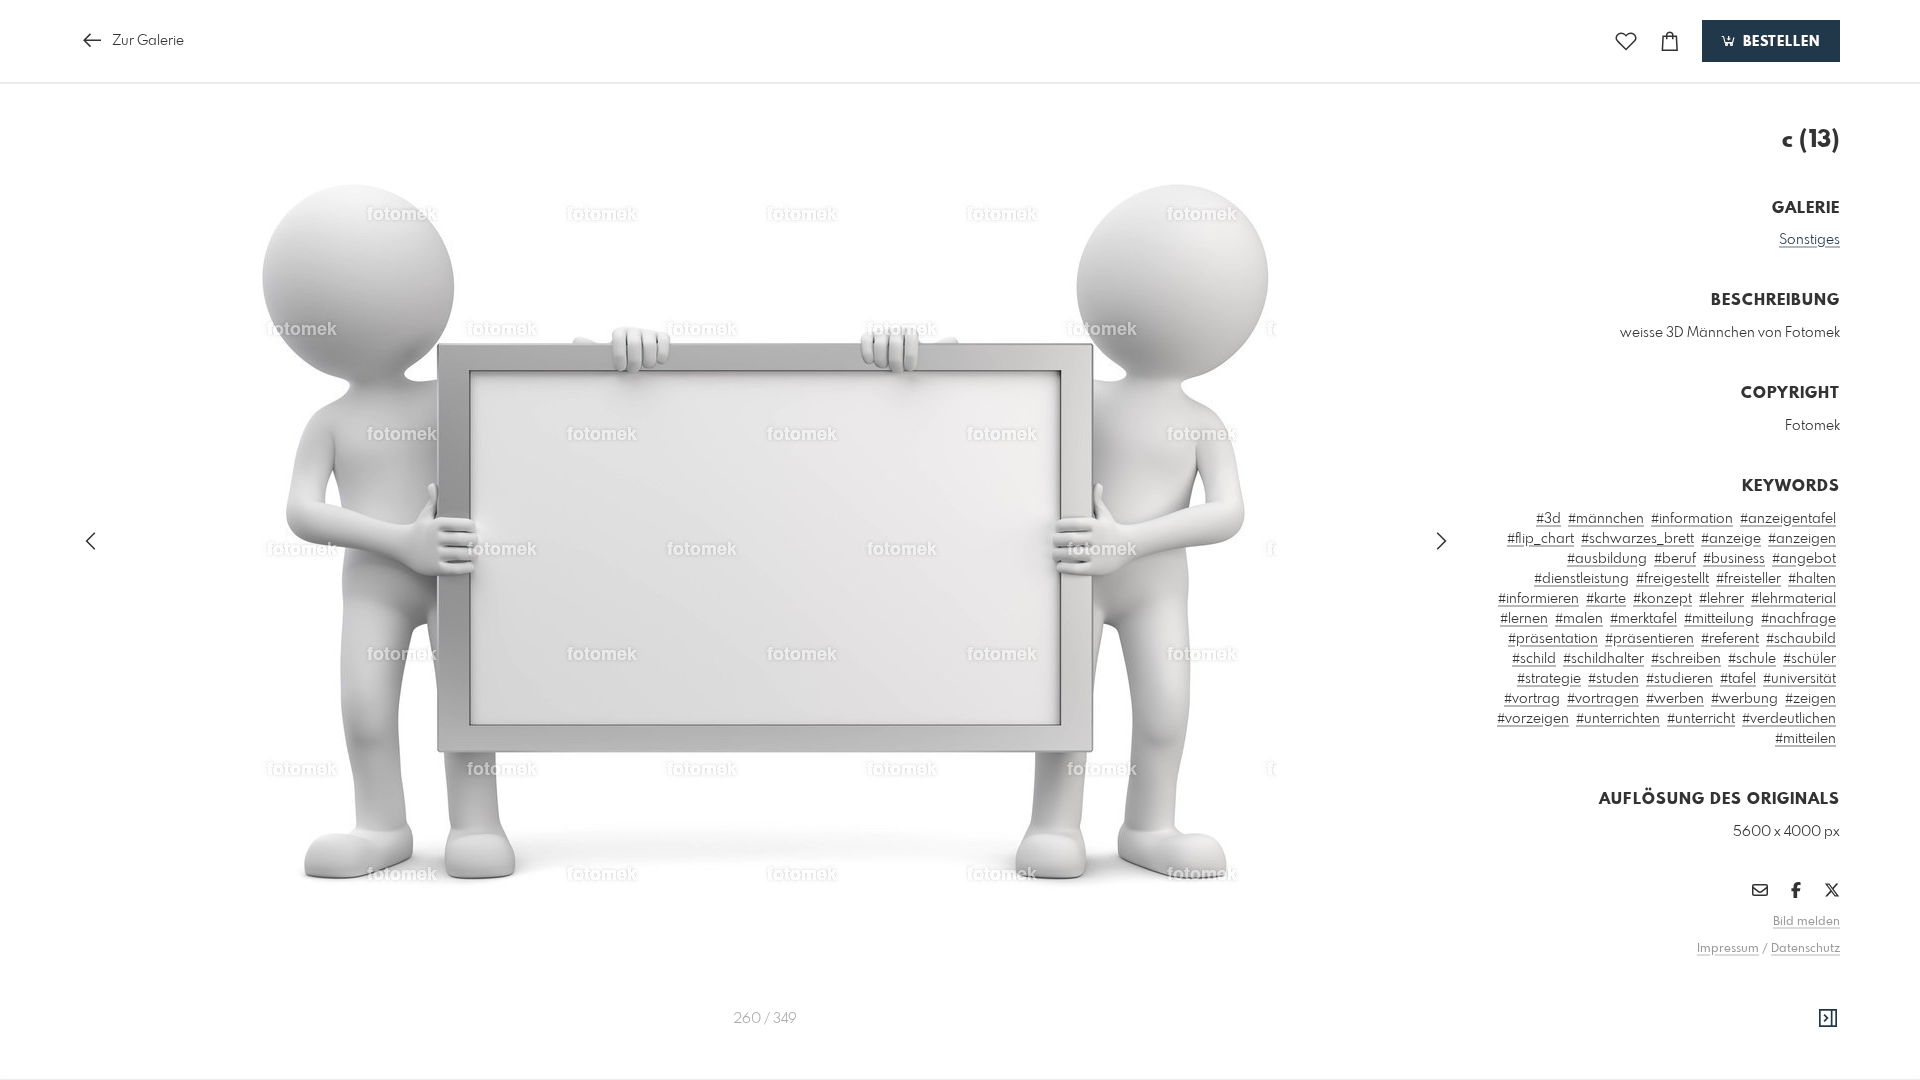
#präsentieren (1649, 639)
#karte (1606, 599)
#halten (1812, 579)
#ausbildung (1607, 559)
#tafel (1738, 679)
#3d (1548, 519)
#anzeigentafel (1788, 519)
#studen (1613, 679)
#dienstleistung (1581, 579)
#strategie (1549, 679)
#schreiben (1686, 659)
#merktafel (1643, 619)
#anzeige (1731, 539)
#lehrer (1721, 599)
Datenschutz (1805, 949)
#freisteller (1748, 579)
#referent (1730, 639)
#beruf (1675, 559)
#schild (1534, 659)
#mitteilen (1805, 739)
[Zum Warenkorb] (1670, 41)
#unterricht (1701, 719)
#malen (1579, 619)
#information (1692, 519)
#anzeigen (1802, 539)
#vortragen (1603, 699)
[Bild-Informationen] (1828, 1019)
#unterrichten (1618, 719)
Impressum (1728, 949)
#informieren (1538, 599)
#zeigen (1810, 699)
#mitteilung (1719, 619)
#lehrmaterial (1793, 599)
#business (1734, 559)
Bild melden (1806, 922)
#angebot (1804, 559)
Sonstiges (1809, 240)
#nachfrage (1798, 619)
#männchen (1606, 519)
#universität (1799, 679)
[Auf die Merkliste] (1626, 41)
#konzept (1662, 599)
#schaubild (1801, 639)
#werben (1675, 699)
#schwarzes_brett (1637, 539)
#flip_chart (1540, 539)
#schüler (1809, 659)
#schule (1752, 659)
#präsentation (1553, 639)
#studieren (1679, 679)
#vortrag (1532, 699)
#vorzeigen (1533, 719)
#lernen (1524, 619)
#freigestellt (1672, 579)
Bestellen (1779, 42)
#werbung (1744, 699)
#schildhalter (1603, 659)
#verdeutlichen (1789, 719)
